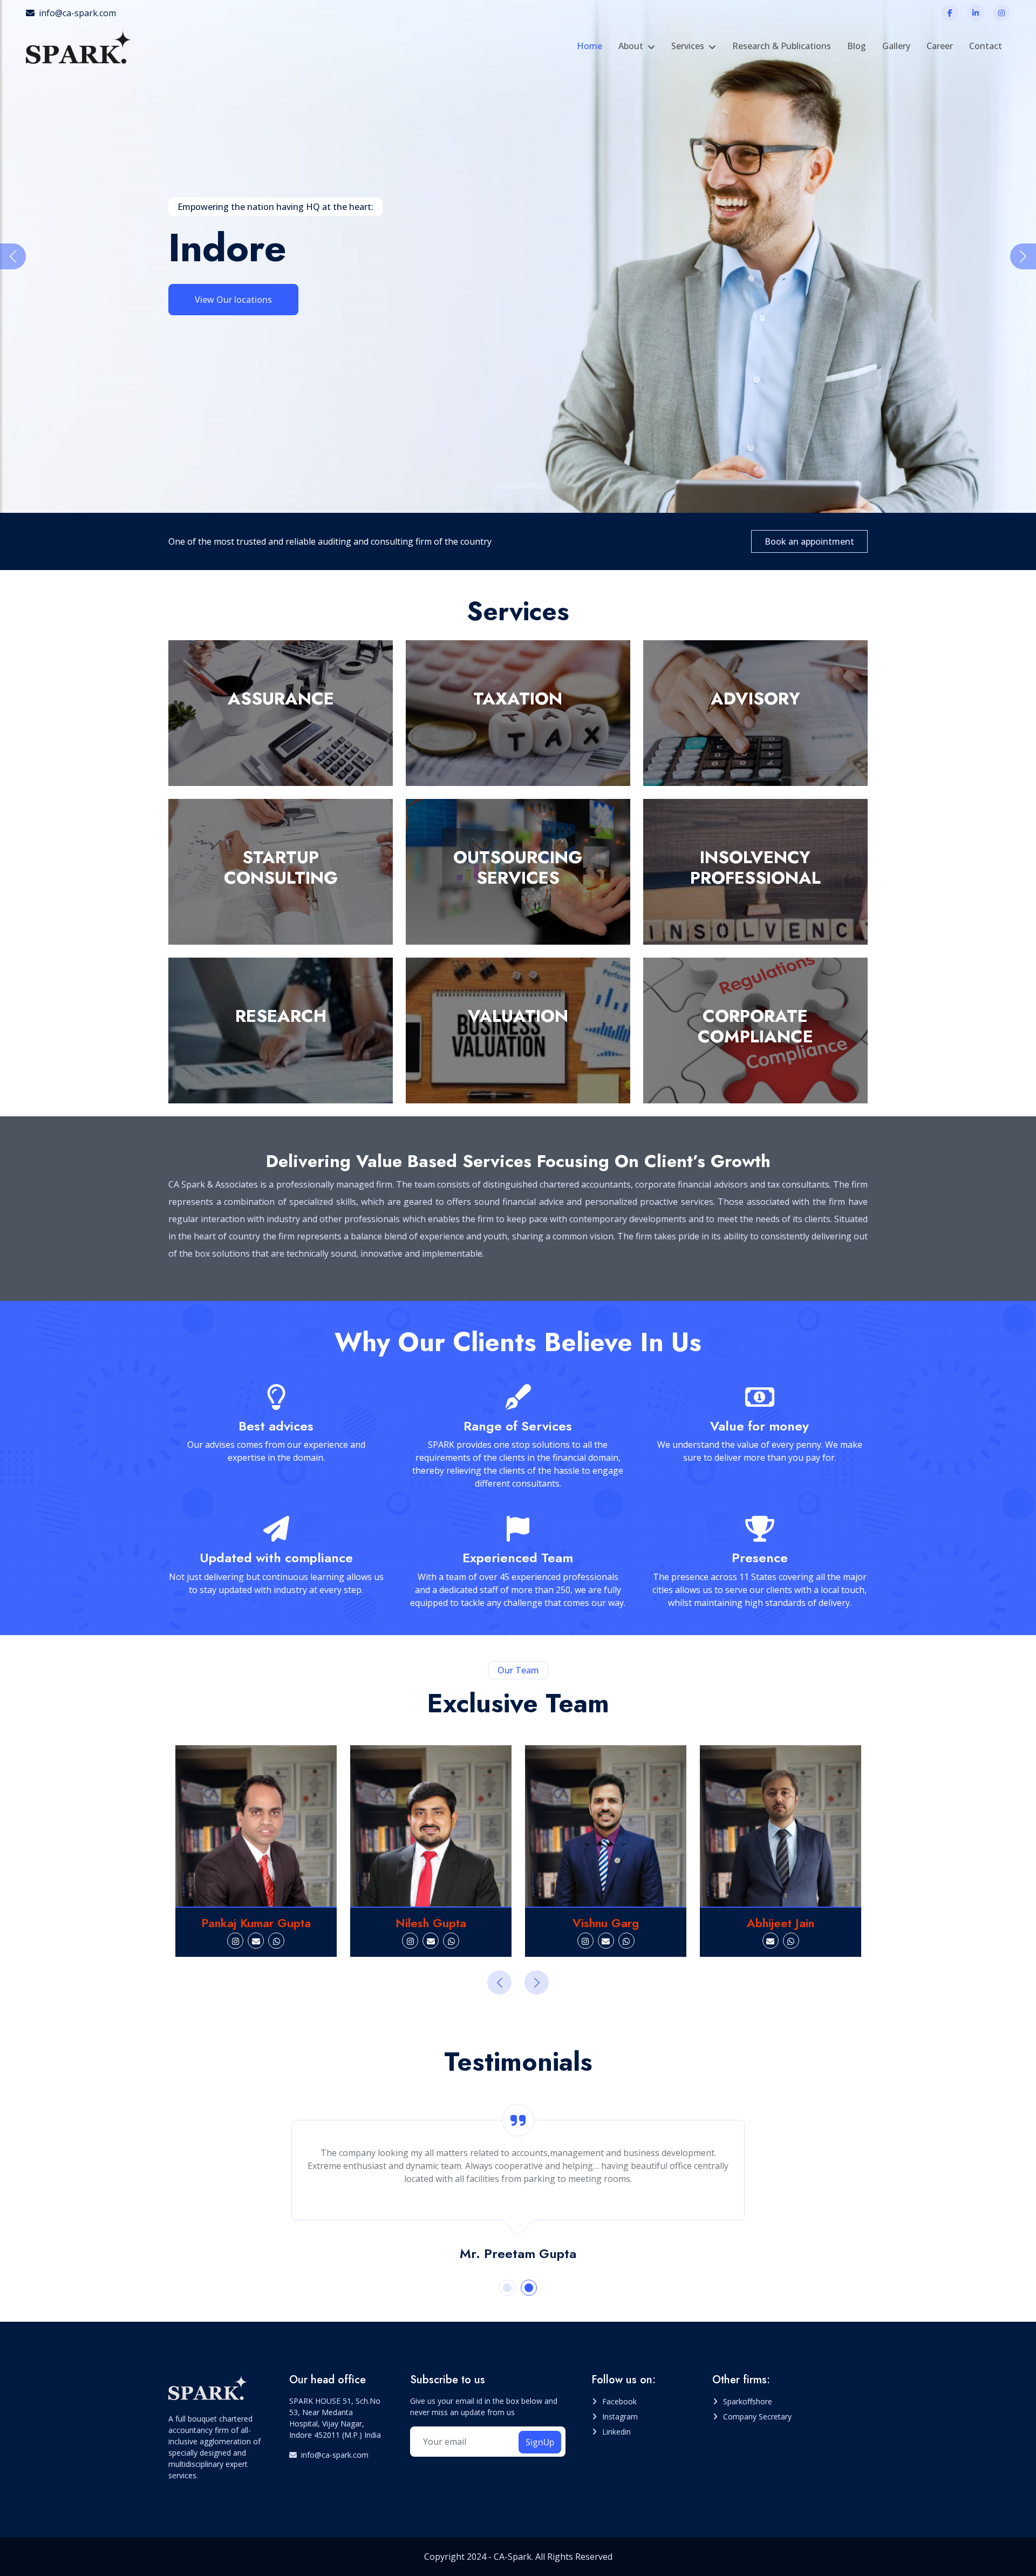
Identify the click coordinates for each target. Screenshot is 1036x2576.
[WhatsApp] (276, 1941)
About (631, 46)
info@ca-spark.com (77, 13)
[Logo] (80, 46)
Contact (986, 46)
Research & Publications (782, 46)
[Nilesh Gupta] (256, 1826)
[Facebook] (950, 13)
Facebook (619, 2401)
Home (589, 46)
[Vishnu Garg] (431, 1826)
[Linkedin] (976, 13)
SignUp (540, 2442)
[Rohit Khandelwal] (781, 1826)
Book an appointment (809, 541)
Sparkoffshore (748, 2401)
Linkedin (616, 2432)
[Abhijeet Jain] (606, 1826)
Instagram (620, 2416)
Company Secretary (757, 2416)
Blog (857, 46)
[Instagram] (1001, 13)
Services (688, 46)
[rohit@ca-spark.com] (781, 1941)
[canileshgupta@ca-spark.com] (256, 1941)
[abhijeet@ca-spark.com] (596, 1941)
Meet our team (226, 292)
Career (940, 46)
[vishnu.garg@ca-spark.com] (431, 1941)
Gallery (896, 46)
